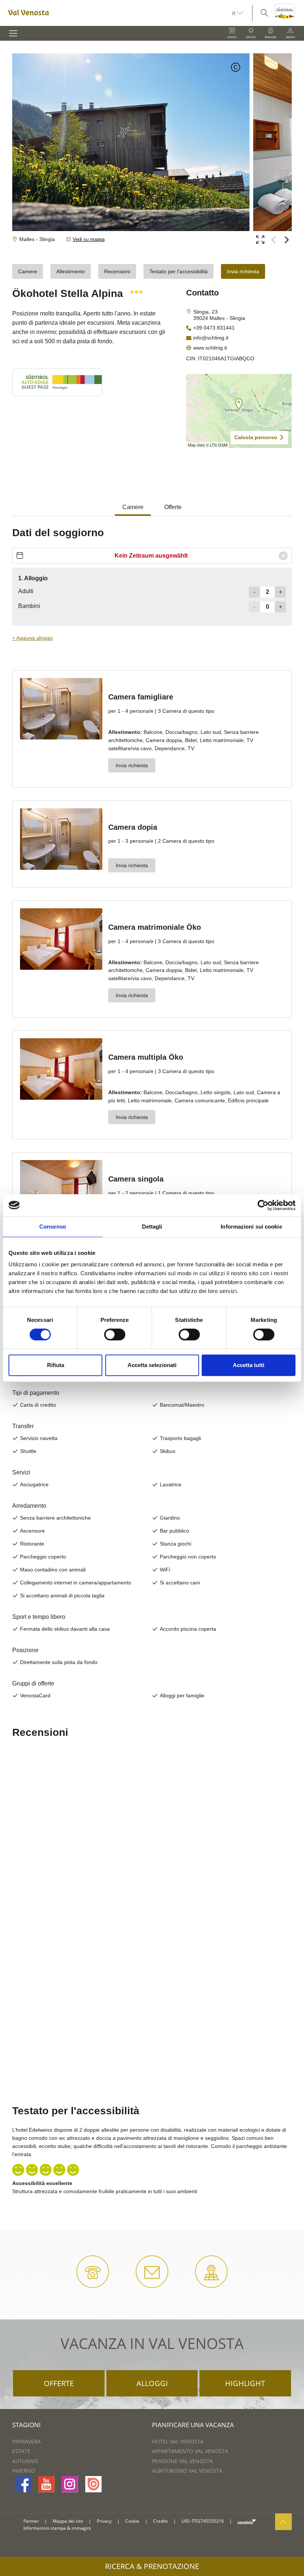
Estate (21, 2451)
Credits (161, 2521)
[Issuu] (93, 2484)
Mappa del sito (68, 2521)
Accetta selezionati (152, 1365)
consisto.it (247, 2521)
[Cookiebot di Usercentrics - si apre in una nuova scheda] (263, 1205)
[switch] (115, 1334)
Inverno (24, 2471)
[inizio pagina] (283, 2522)
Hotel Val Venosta (178, 2441)
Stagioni (27, 2425)
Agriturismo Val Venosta (187, 2471)
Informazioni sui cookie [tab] (251, 1227)
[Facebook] (23, 2484)
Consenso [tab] (53, 1227)
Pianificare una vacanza (193, 2425)
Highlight (245, 2383)
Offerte (59, 2383)
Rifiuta (56, 1365)
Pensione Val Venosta (182, 2461)
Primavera (27, 2441)
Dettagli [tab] (152, 1227)
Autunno (25, 2461)
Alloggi (152, 2383)
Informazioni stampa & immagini (57, 2528)
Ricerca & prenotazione (152, 2566)
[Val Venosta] (116, 13)
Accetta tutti (249, 1365)
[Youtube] (46, 2484)
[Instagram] (70, 2484)
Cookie (132, 2521)
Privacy (104, 2521)
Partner (31, 2521)
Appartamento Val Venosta (190, 2451)
